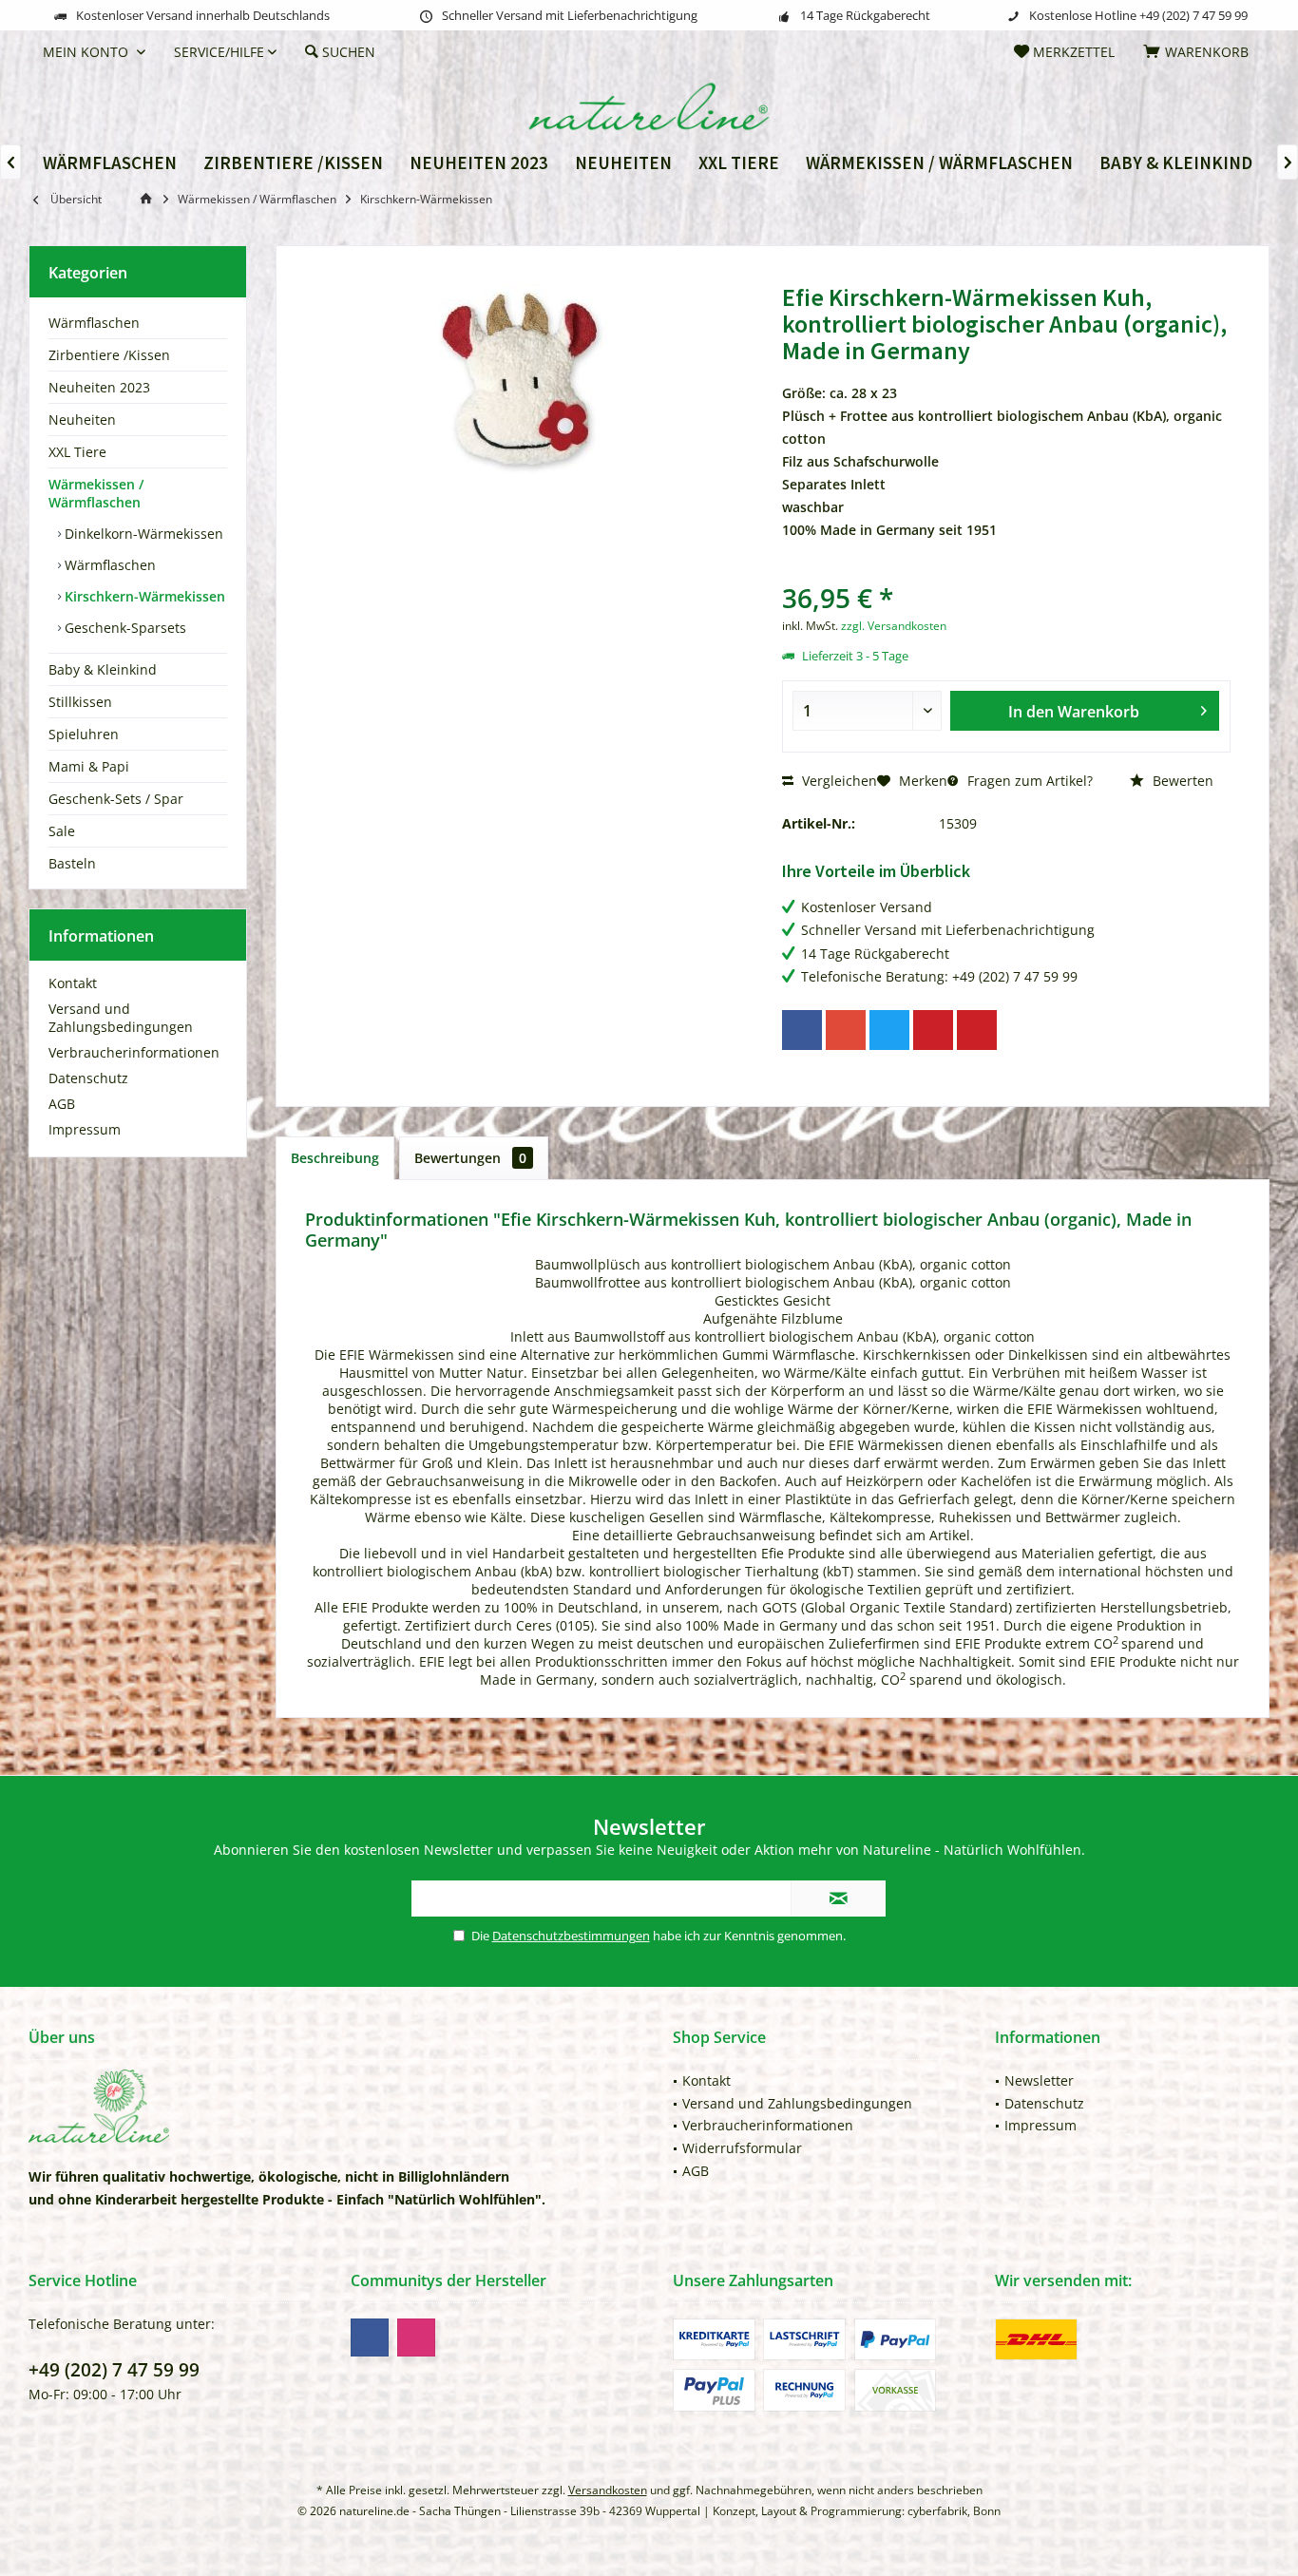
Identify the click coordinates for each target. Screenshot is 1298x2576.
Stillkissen (80, 702)
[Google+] (846, 1030)
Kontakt (73, 983)
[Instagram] (416, 2337)
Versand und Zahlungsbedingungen (121, 1018)
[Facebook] (802, 1030)
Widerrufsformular (742, 2148)
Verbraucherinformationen (134, 1052)
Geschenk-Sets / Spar (116, 799)
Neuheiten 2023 (99, 387)
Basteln (72, 863)
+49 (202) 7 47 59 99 (114, 2370)
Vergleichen (838, 781)
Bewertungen (470, 1158)
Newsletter (1039, 2080)
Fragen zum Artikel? (1028, 781)
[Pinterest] (933, 1030)
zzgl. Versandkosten (894, 626)
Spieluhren (84, 734)
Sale (62, 831)
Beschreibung (335, 1158)
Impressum (85, 1129)
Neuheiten (82, 420)
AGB (62, 1104)
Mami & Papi (89, 766)
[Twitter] (889, 1030)
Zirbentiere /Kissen (109, 355)
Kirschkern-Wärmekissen (143, 596)
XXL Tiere (77, 452)
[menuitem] (1199, 52)
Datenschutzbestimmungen (571, 1936)
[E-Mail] (977, 1030)
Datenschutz (88, 1078)
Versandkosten (608, 2490)
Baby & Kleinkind (103, 669)
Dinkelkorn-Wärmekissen (142, 534)
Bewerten (1181, 781)
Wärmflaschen (94, 323)
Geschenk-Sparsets (124, 628)
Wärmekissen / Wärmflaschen (96, 493)
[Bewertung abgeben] (1006, 572)
